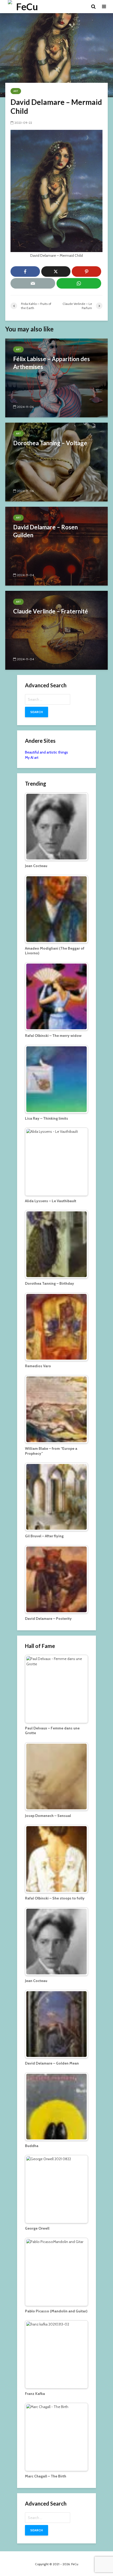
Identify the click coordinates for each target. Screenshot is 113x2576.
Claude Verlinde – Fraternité (51, 611)
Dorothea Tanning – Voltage (50, 443)
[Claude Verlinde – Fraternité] (56, 630)
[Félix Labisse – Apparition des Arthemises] (56, 378)
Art (16, 91)
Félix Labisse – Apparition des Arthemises (52, 363)
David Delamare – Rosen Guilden (45, 531)
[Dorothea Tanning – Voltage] (56, 462)
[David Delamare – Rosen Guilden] (56, 546)
